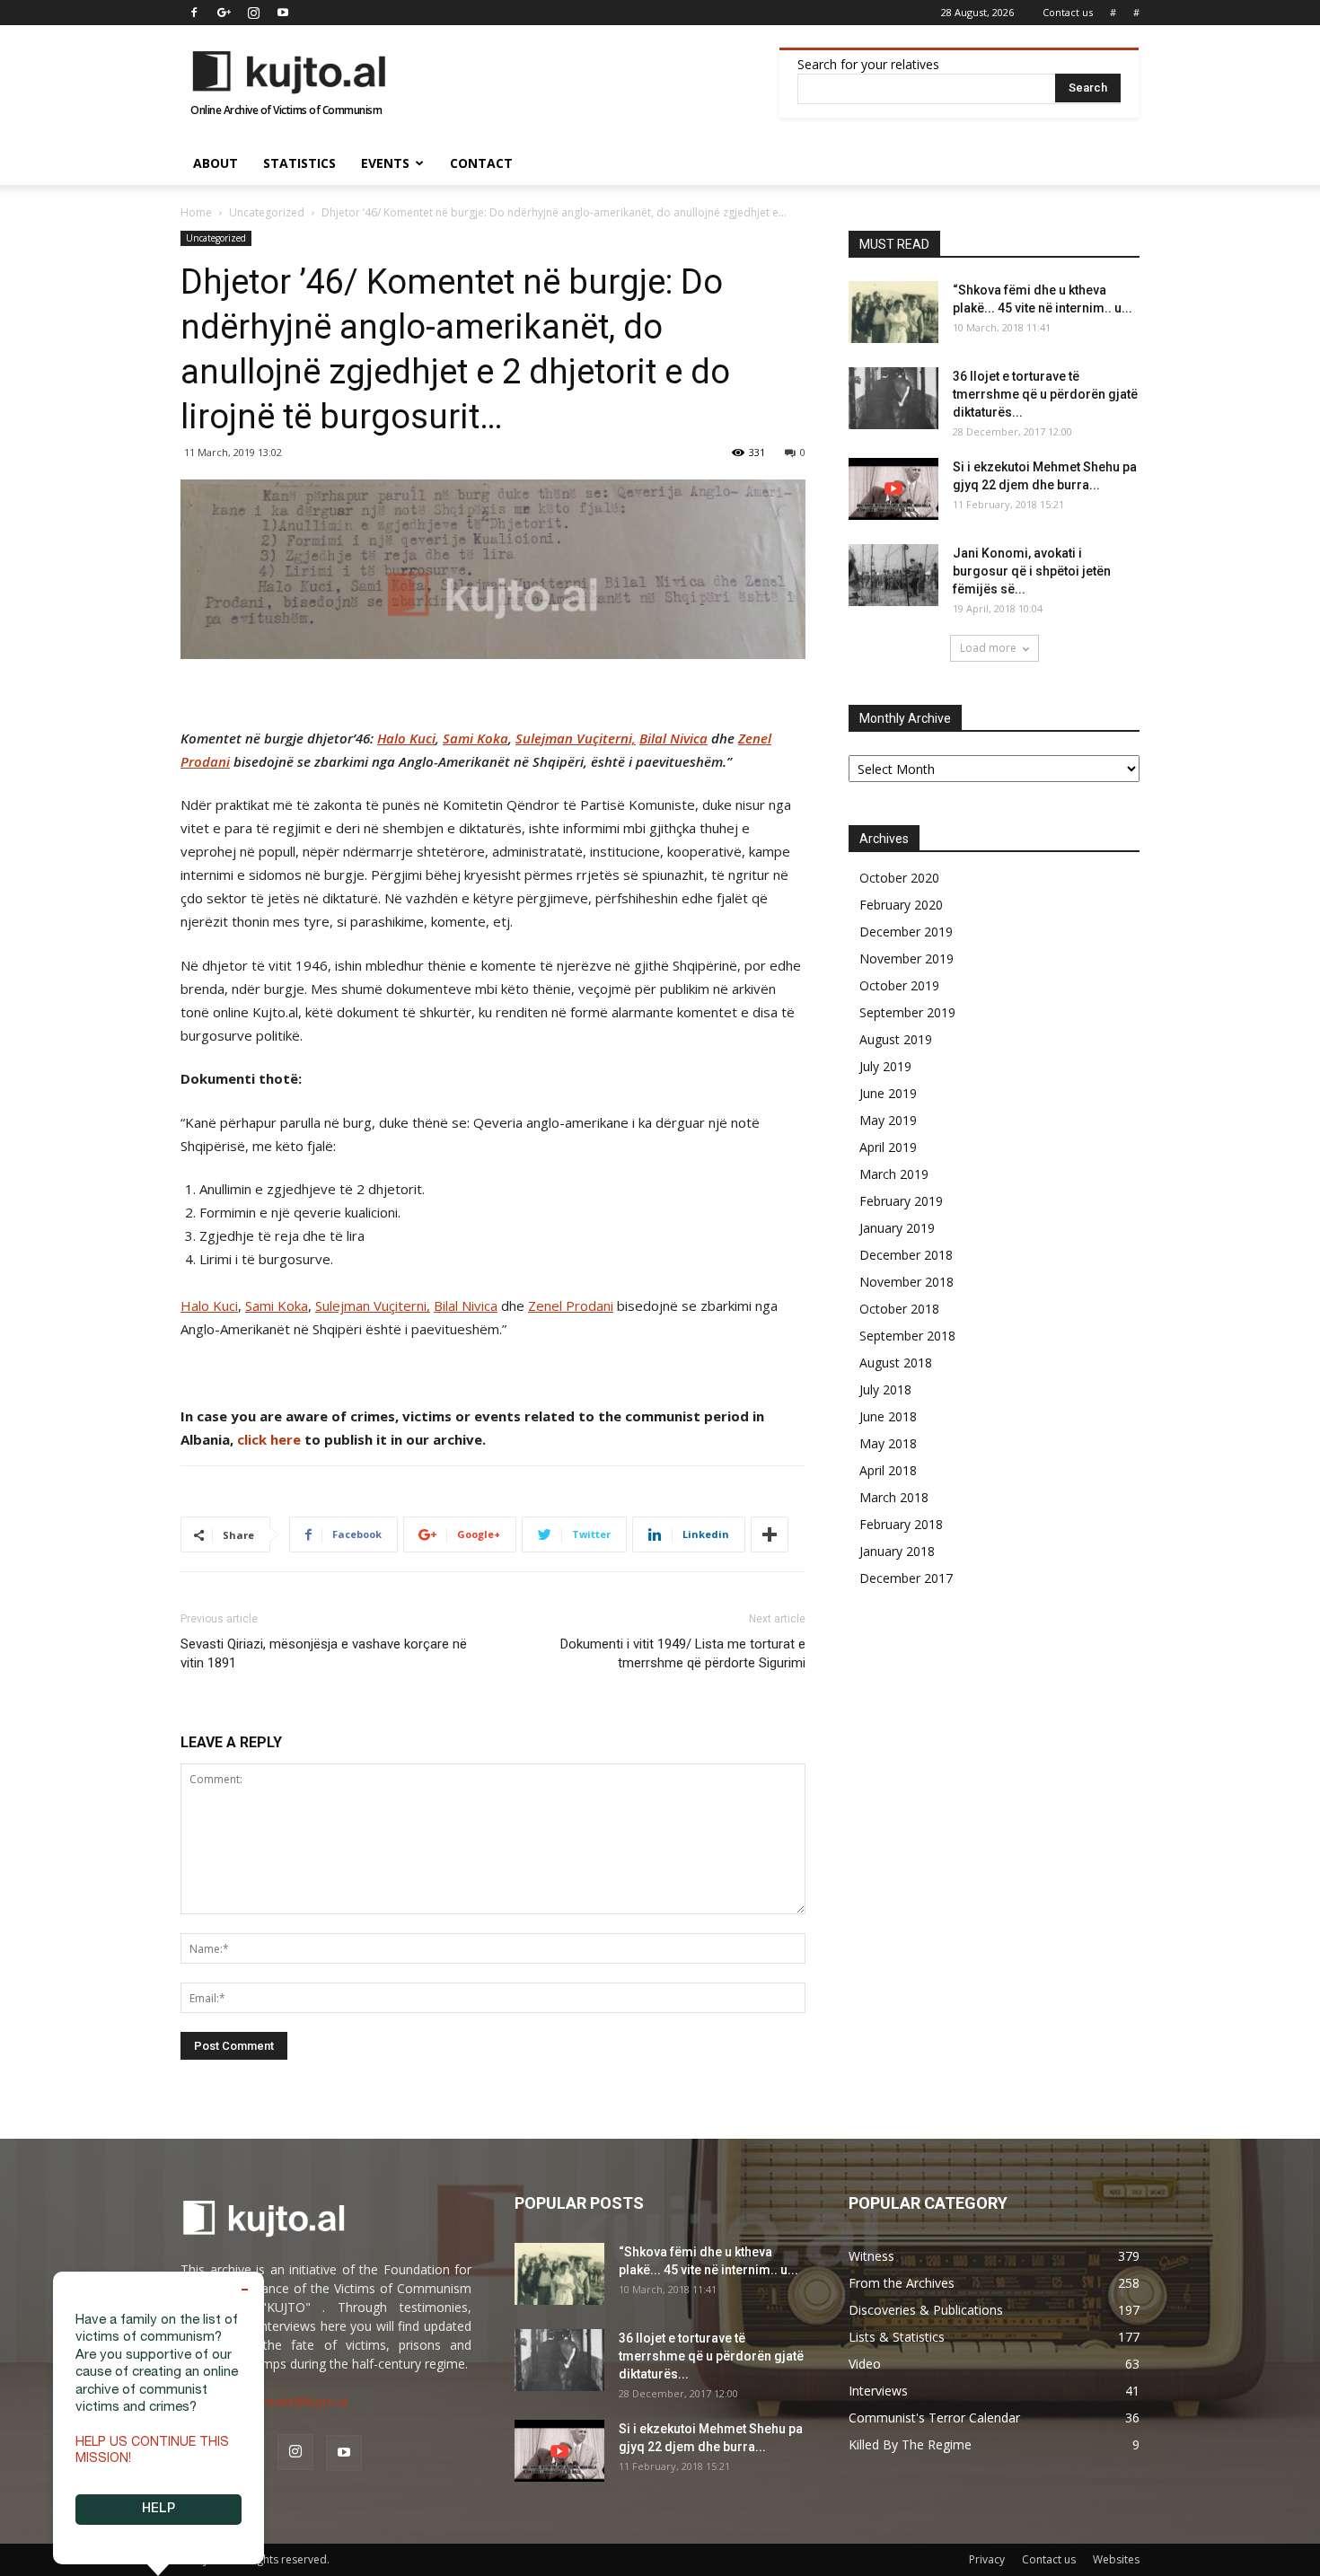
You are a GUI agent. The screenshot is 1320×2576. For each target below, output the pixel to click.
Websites (1116, 2559)
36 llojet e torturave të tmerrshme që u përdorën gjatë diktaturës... (1045, 394)
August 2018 (896, 1363)
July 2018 (885, 1389)
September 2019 (907, 1012)
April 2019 (888, 1147)
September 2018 (907, 1336)
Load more (988, 648)
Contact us (1068, 12)
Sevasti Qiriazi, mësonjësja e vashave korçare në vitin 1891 (324, 1653)
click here (269, 1439)
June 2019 (888, 1093)
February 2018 (901, 1524)
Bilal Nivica (673, 738)
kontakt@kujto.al (299, 2401)
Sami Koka (475, 738)
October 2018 (899, 1309)
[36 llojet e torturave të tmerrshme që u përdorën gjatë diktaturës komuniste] (893, 398)
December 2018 (906, 1255)
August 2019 (896, 1039)
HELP (158, 2510)
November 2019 (906, 958)
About (216, 163)
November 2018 (906, 1282)
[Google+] (224, 13)
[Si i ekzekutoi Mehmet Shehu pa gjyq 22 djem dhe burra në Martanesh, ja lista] (893, 489)
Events (385, 163)
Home (196, 212)
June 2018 (888, 1416)
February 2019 (901, 1201)
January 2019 (897, 1228)
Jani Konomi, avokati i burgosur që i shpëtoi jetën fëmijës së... (1032, 571)
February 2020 (901, 905)
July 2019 (885, 1066)
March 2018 (894, 1497)
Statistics (299, 163)
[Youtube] (283, 13)
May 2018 (888, 1443)
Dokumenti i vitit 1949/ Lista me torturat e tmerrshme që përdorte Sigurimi (683, 1653)
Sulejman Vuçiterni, (576, 738)
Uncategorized (267, 212)
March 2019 (894, 1174)
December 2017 (906, 1578)
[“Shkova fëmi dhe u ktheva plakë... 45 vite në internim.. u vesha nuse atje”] (893, 312)
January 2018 (897, 1551)
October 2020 (899, 878)
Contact (481, 163)
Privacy (987, 2559)
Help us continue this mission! (152, 2451)
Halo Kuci (406, 738)
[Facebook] (194, 13)
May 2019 (888, 1120)
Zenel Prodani (571, 1306)
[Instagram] (253, 13)
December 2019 (906, 932)
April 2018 (888, 1470)
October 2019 (899, 985)
